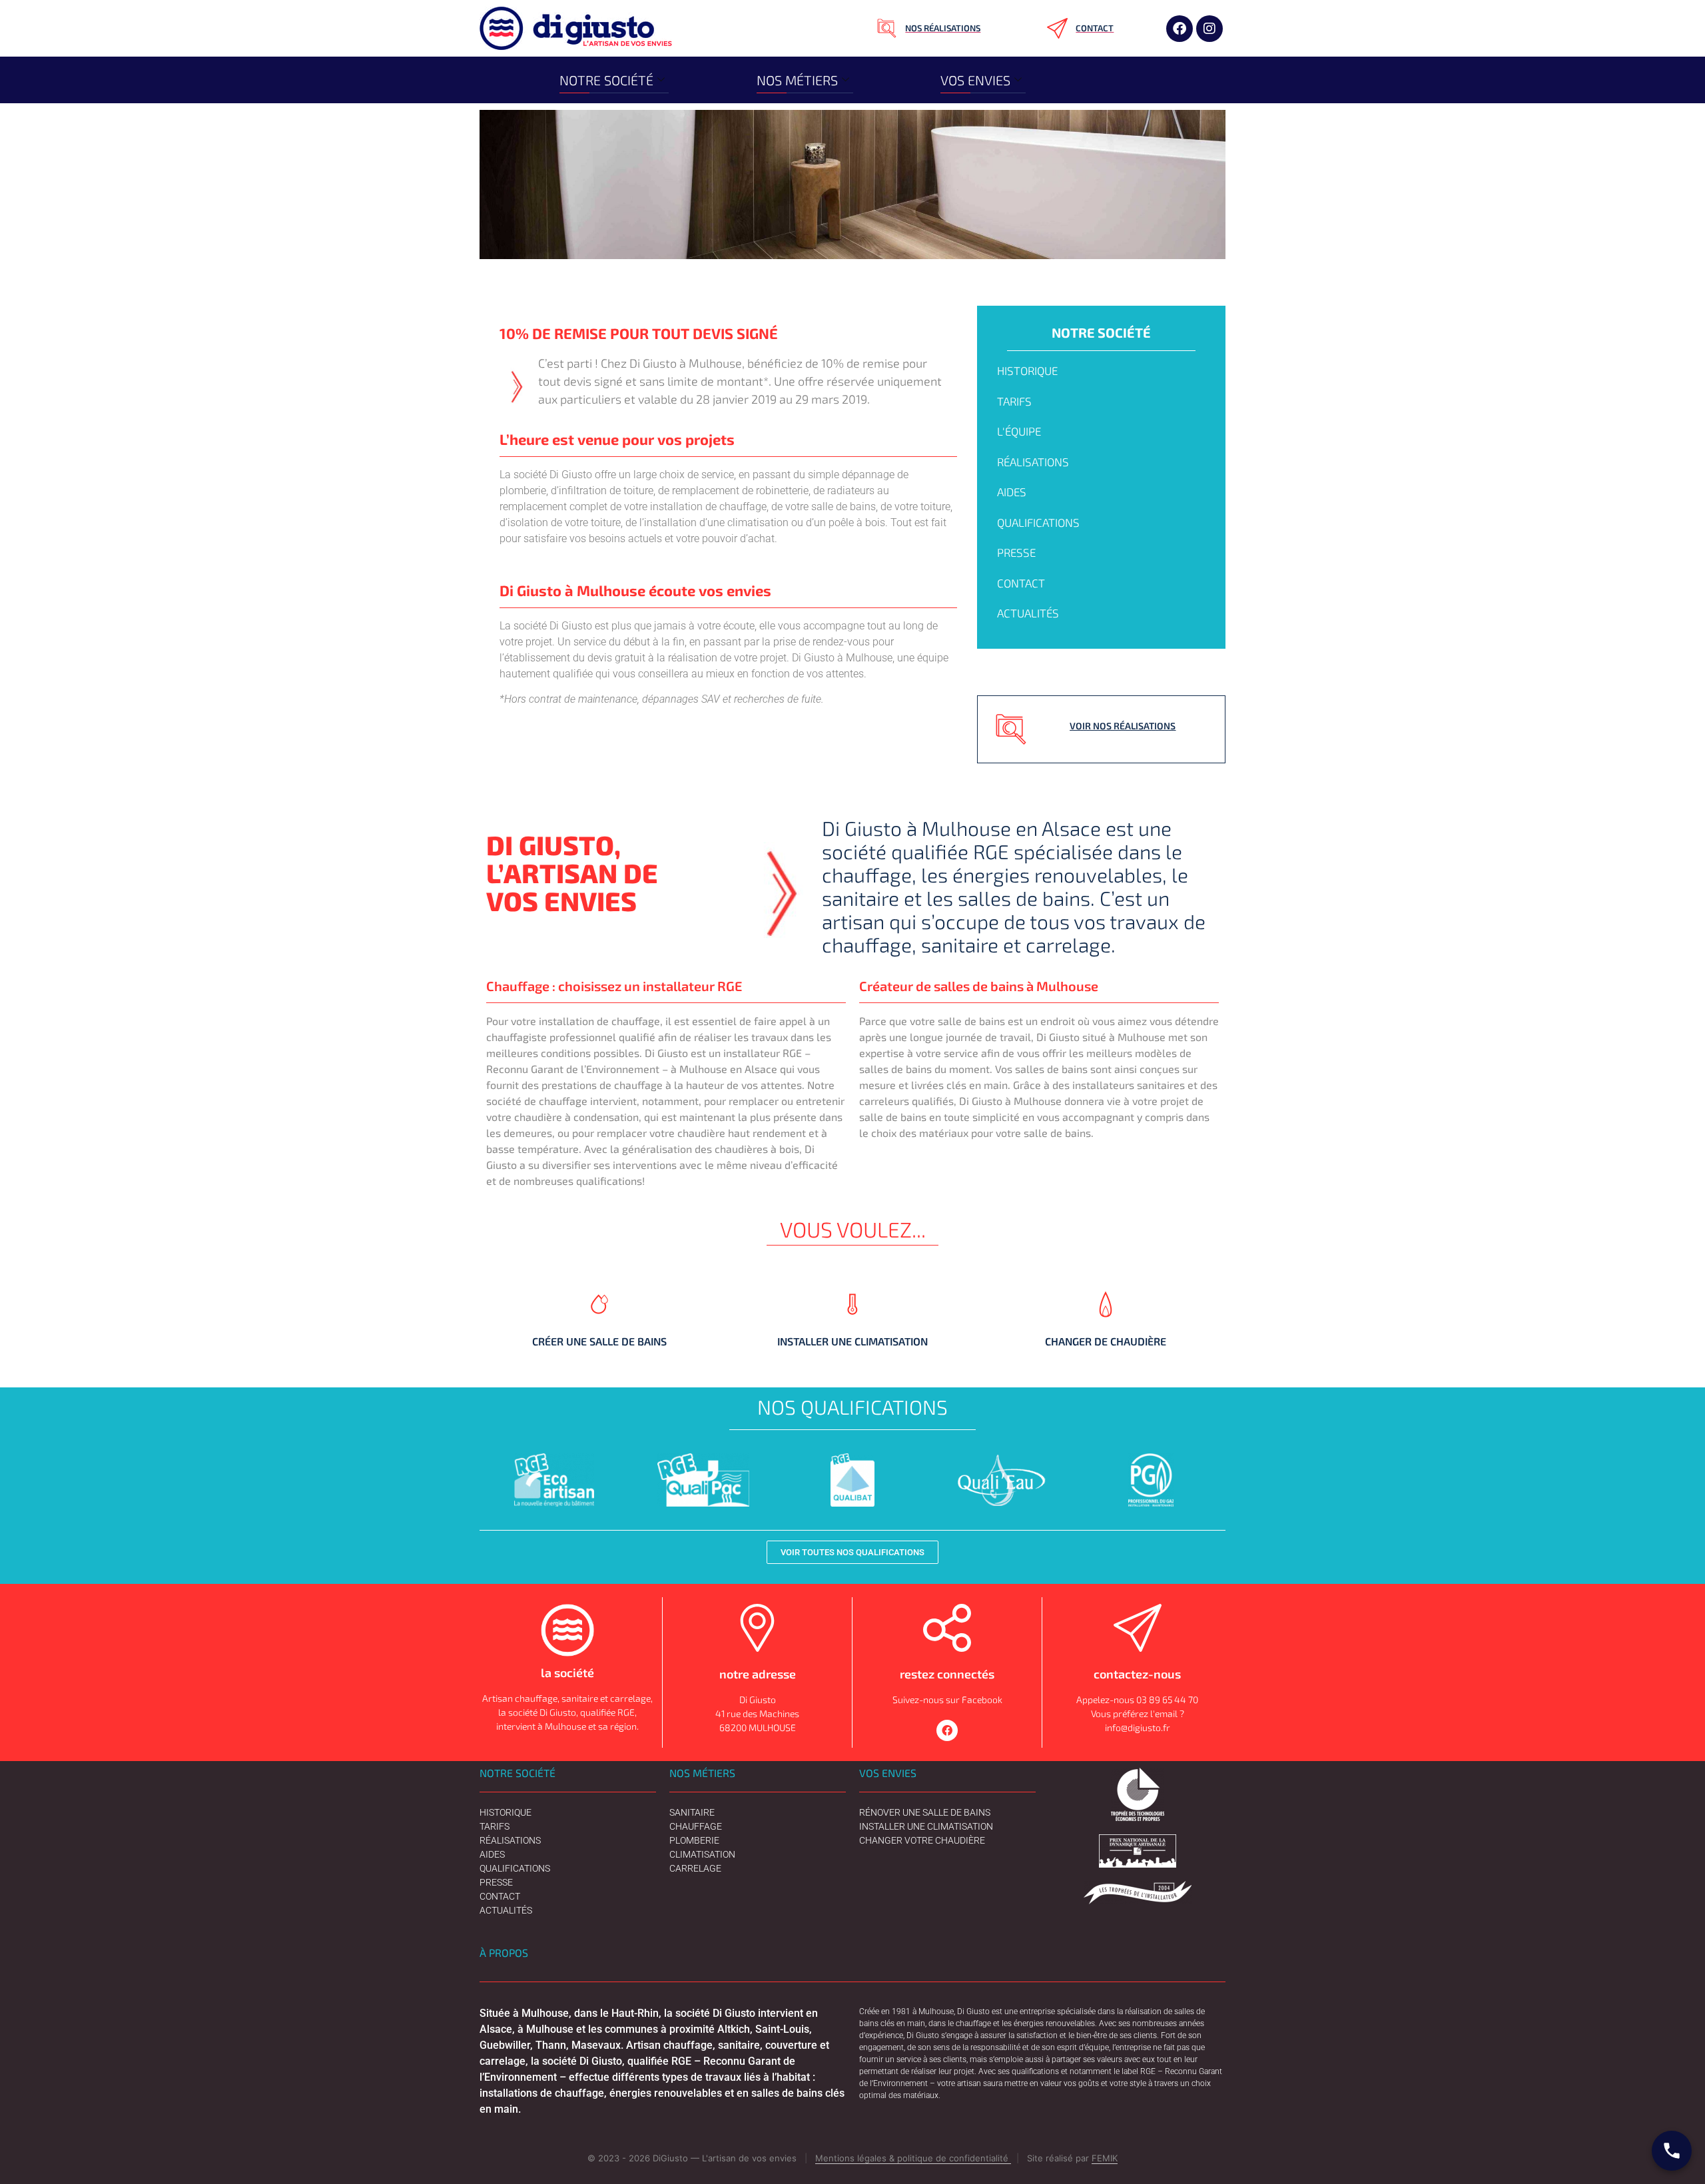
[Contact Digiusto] (1672, 2151)
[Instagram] (1209, 29)
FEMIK (1105, 2158)
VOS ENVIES (975, 80)
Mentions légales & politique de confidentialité (913, 2158)
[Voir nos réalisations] (1011, 729)
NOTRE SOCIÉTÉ (606, 80)
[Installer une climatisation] (852, 1322)
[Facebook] (1180, 29)
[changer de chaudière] (1106, 1322)
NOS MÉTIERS (797, 80)
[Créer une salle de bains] (599, 1322)
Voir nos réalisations (1123, 726)
